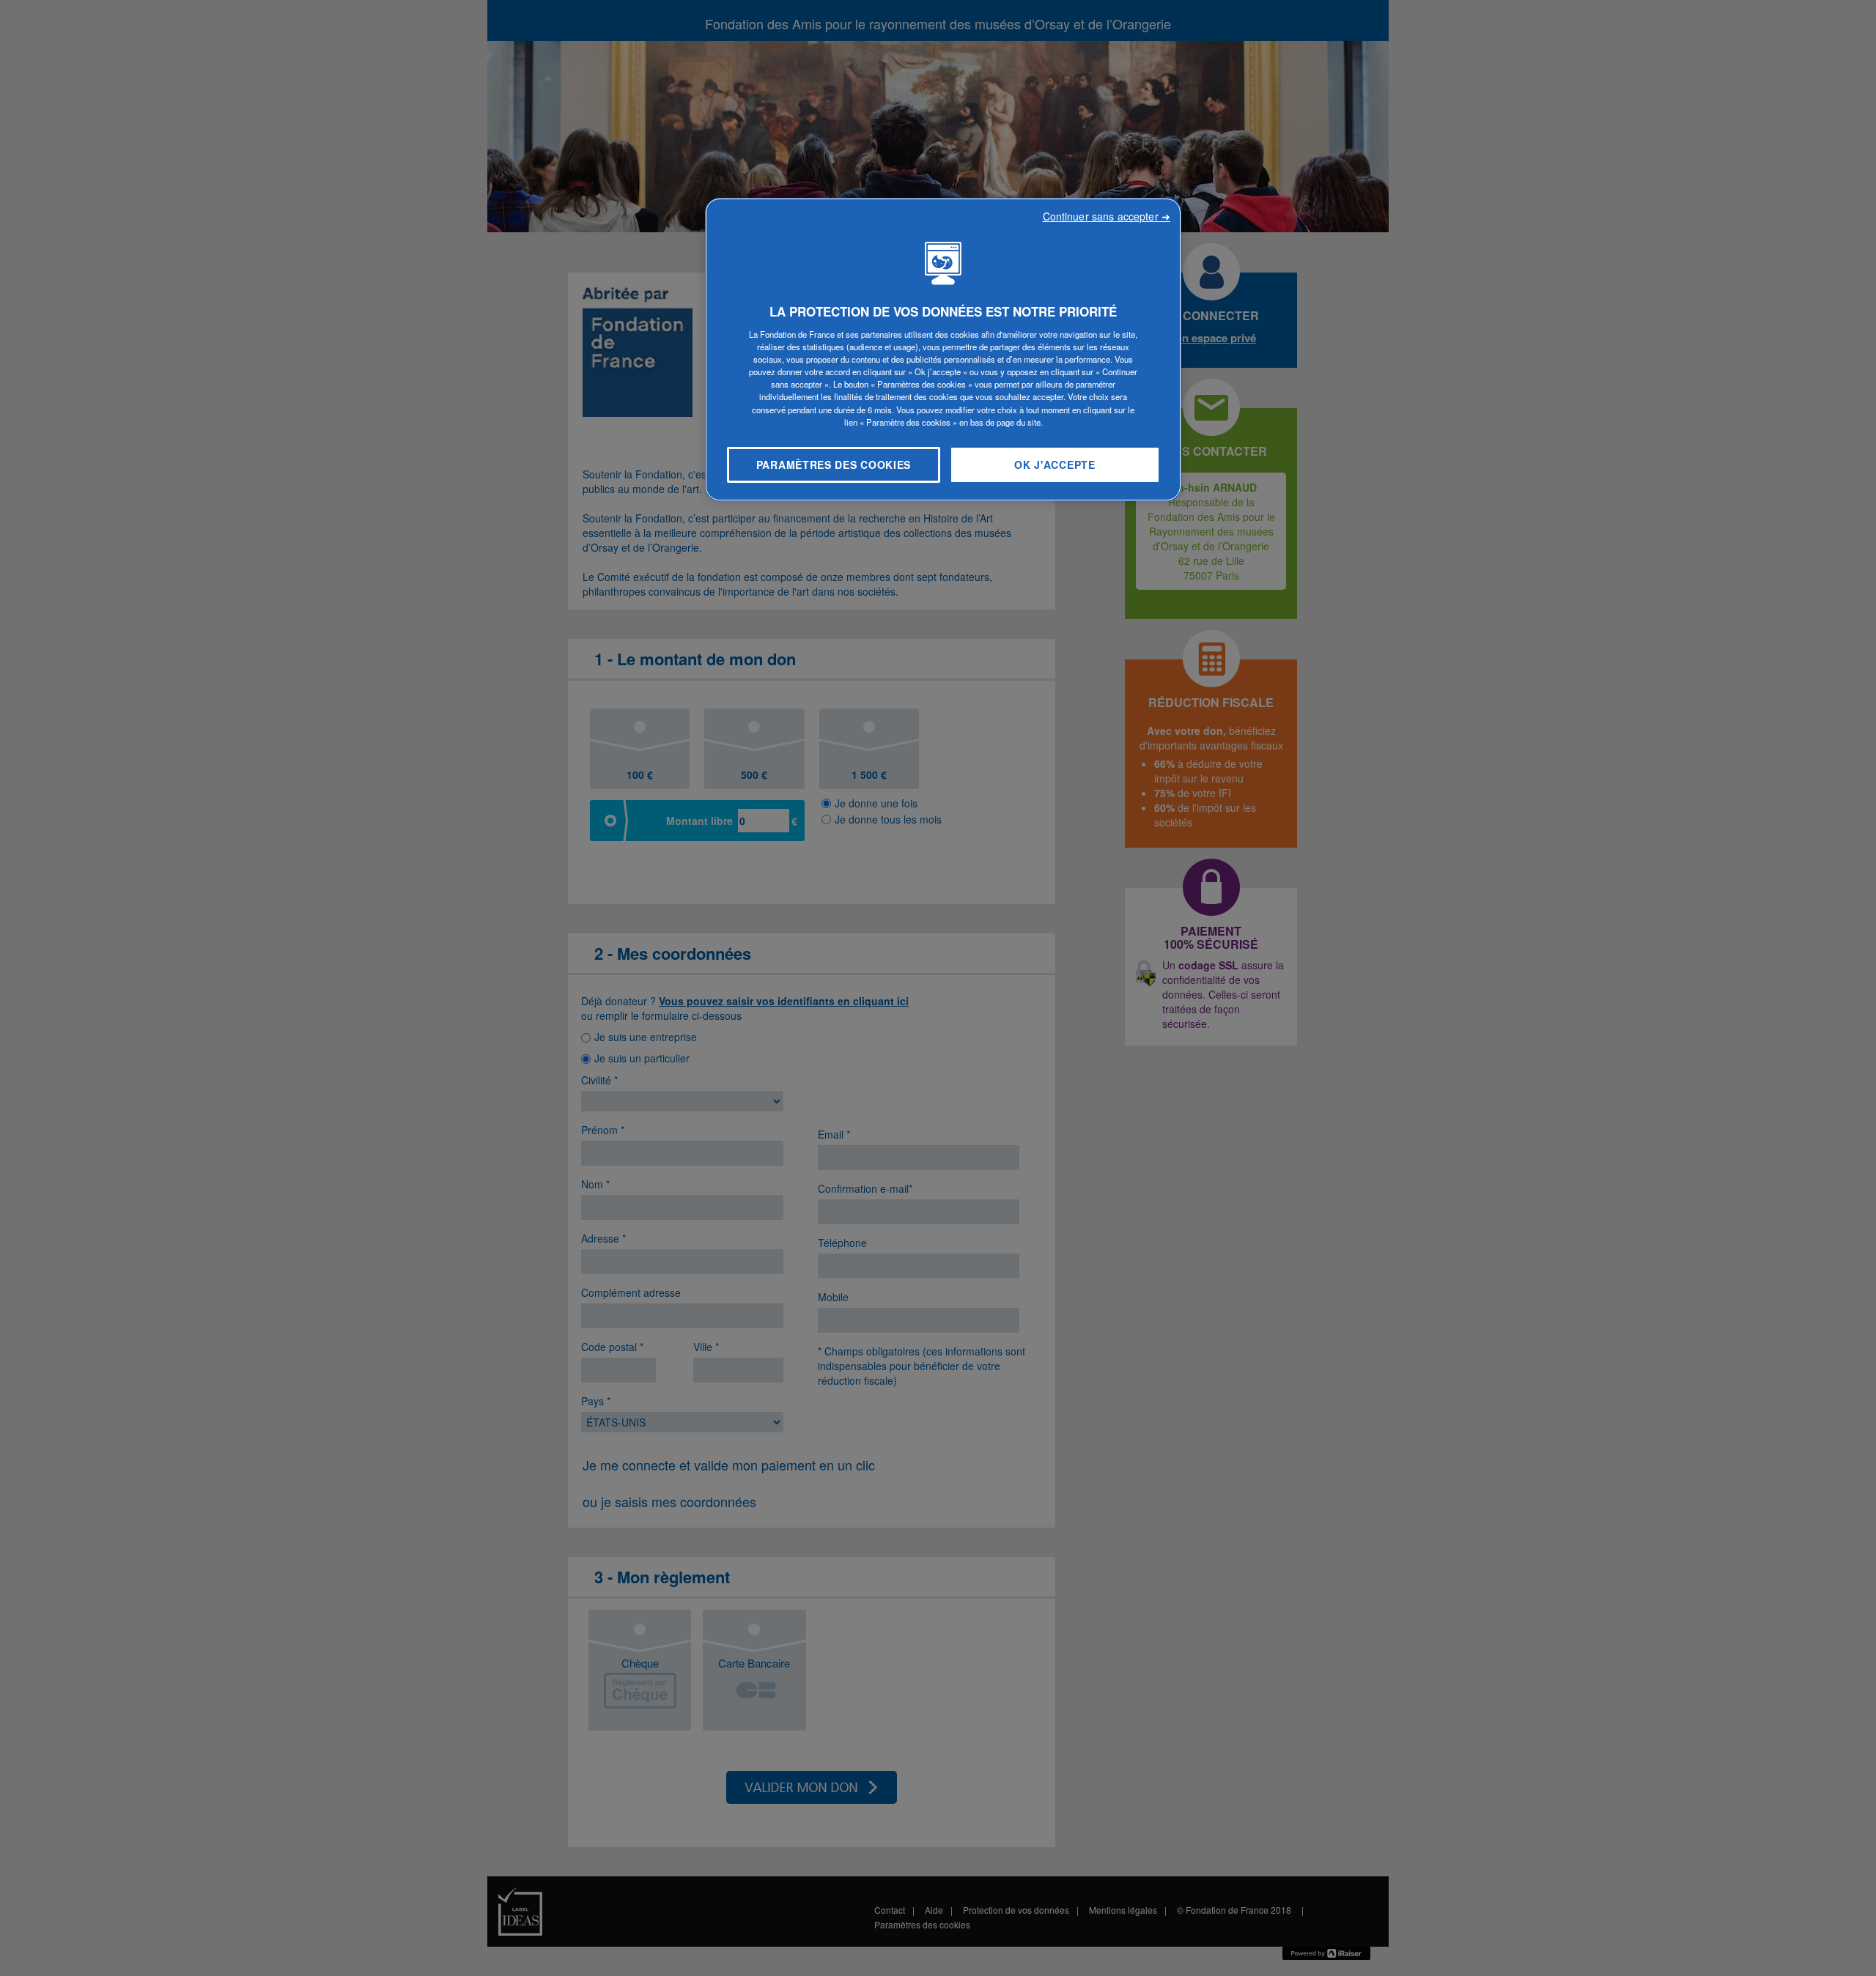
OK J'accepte (1055, 465)
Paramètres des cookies (834, 465)
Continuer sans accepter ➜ (1107, 216)
